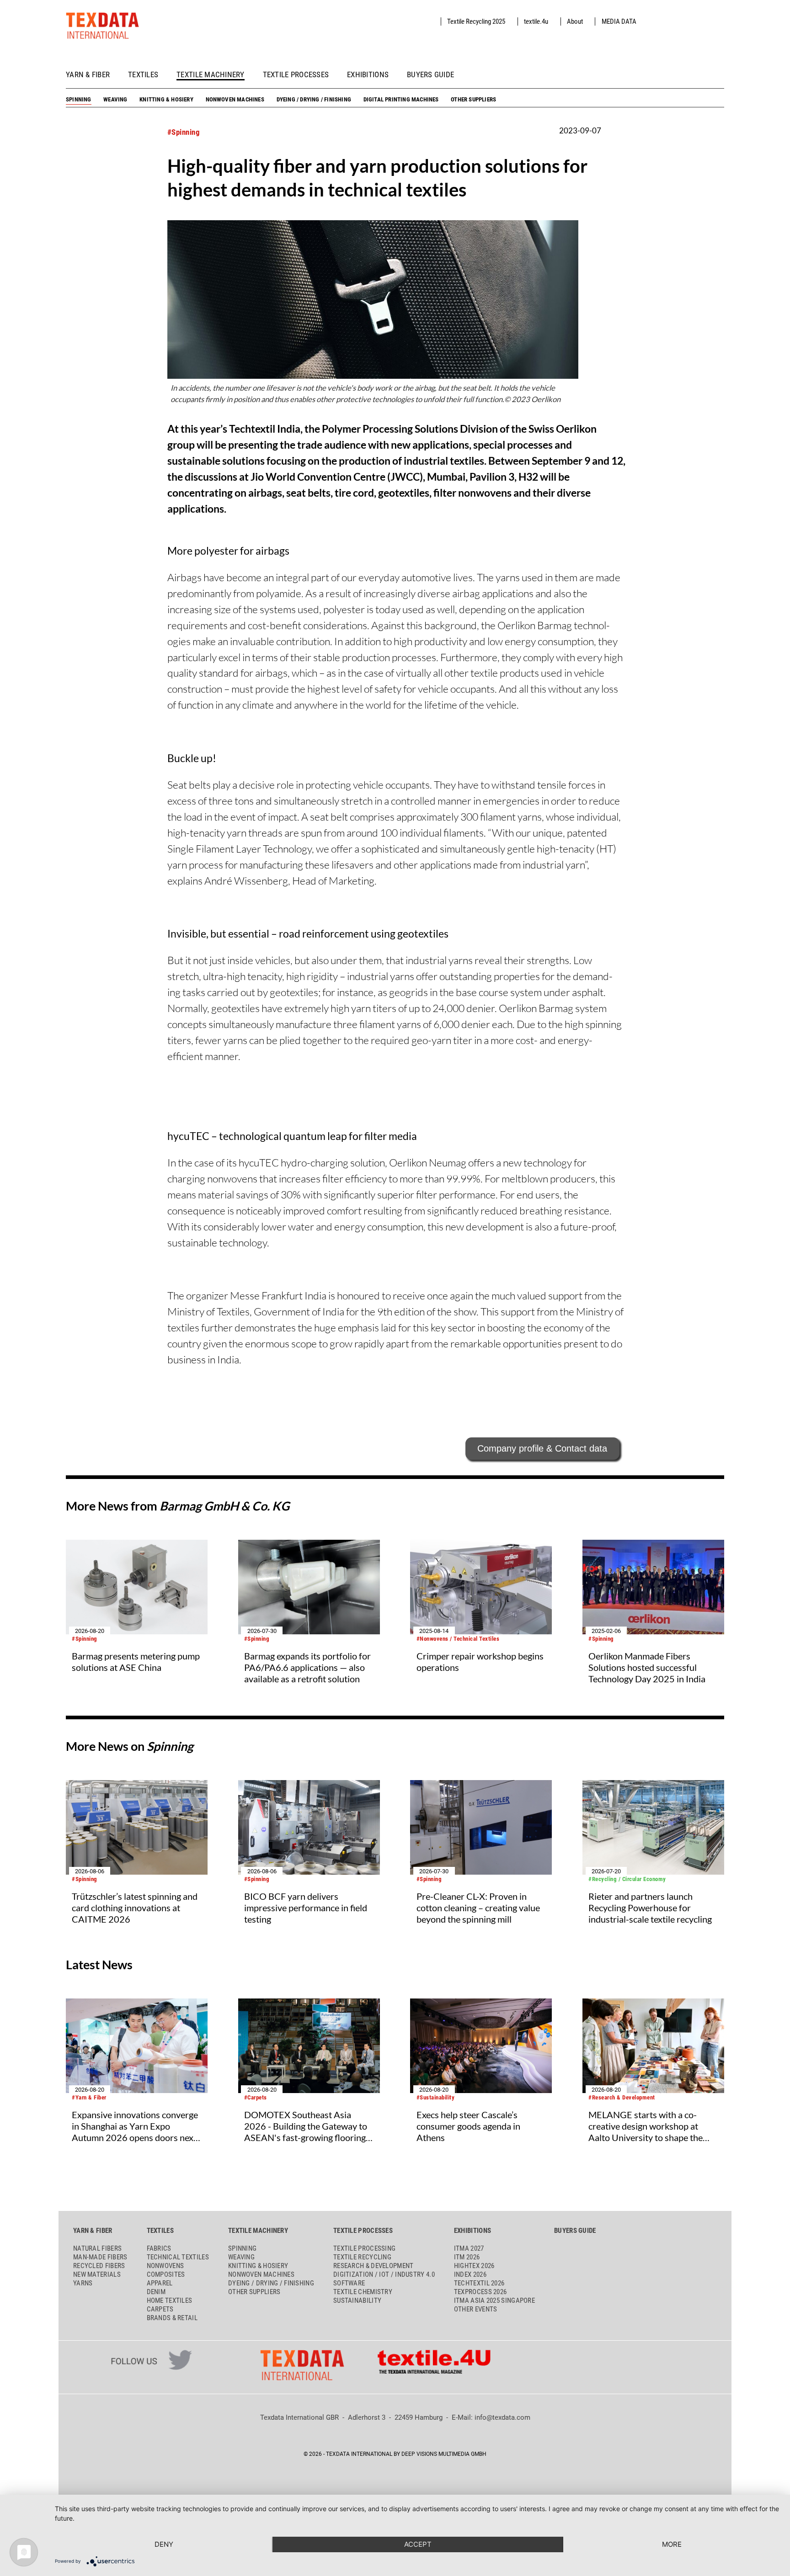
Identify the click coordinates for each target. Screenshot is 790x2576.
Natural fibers (97, 2248)
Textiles (143, 75)
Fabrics (159, 2248)
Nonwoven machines (235, 99)
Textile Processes (296, 75)
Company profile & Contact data (542, 1448)
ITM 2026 (467, 2257)
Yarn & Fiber (88, 75)
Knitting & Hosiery (166, 99)
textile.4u (536, 21)
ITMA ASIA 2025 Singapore (494, 2300)
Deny (164, 2544)
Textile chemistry (363, 2292)
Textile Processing (364, 2248)
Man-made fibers (100, 2257)
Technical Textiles (178, 2257)
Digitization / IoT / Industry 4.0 (384, 2274)
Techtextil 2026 (479, 2283)
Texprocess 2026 (480, 2292)
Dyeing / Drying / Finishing (314, 99)
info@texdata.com (502, 2417)
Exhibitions (368, 75)
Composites (166, 2274)
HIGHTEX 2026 (474, 2266)
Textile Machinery (211, 75)
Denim (156, 2292)
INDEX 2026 (470, 2274)
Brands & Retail (172, 2318)
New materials (97, 2274)
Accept (418, 2544)
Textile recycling (362, 2257)
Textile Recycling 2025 (476, 21)
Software (349, 2283)
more (672, 2544)
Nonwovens (165, 2266)
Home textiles (170, 2300)
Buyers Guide (430, 75)
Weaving (115, 99)
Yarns (83, 2283)
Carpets (160, 2309)
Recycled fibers (99, 2266)
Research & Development (374, 2266)
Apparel (160, 2283)
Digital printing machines (401, 99)
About (575, 21)
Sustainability (357, 2300)
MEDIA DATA (619, 21)
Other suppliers (473, 99)
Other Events (476, 2309)
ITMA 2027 (469, 2248)
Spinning (79, 99)
